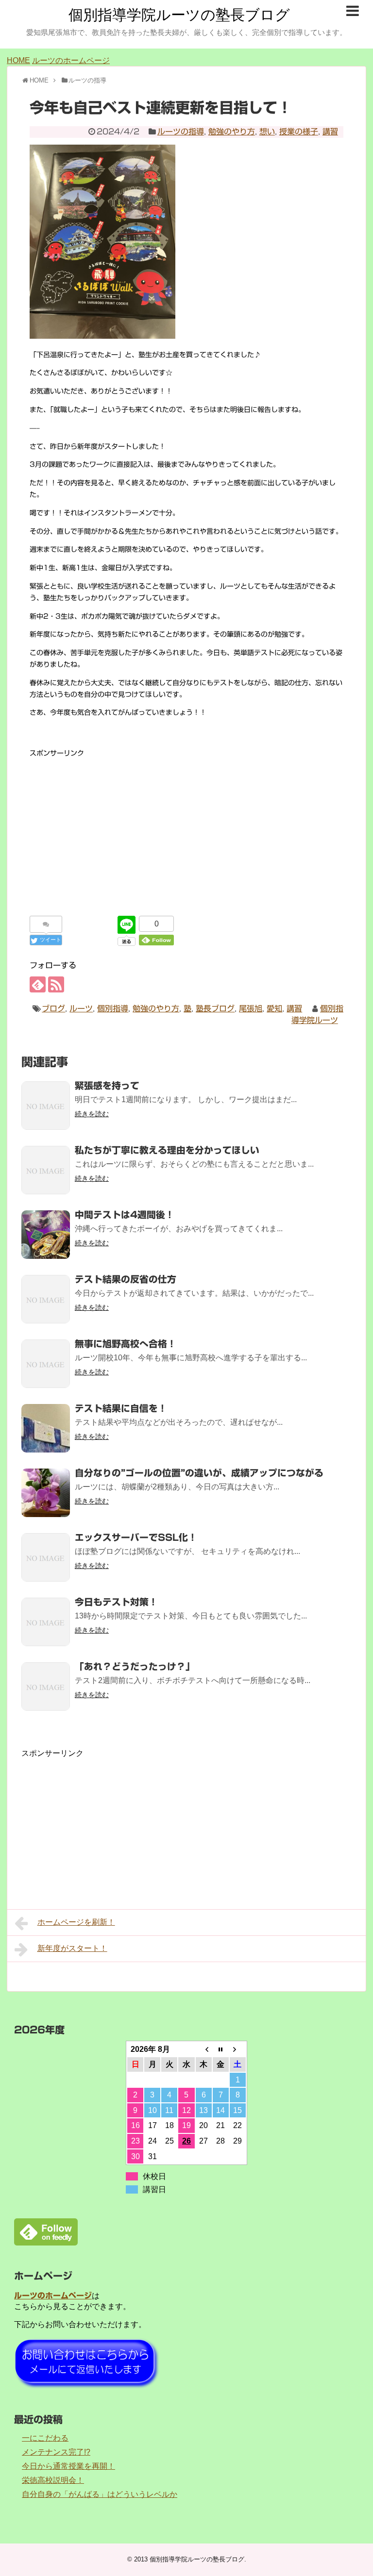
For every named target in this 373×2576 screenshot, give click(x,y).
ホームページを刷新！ (76, 1922)
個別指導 (113, 1008)
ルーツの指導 (181, 132)
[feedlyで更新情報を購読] (38, 984)
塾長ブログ (215, 1008)
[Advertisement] (186, 827)
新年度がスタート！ (72, 1948)
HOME (18, 60)
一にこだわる (45, 2438)
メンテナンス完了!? (56, 2452)
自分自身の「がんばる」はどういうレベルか (100, 2494)
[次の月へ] (238, 2049)
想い (267, 132)
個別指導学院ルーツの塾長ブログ (179, 15)
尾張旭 (251, 1008)
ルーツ (81, 1008)
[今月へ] (221, 2049)
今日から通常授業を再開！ (68, 2466)
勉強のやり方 (232, 132)
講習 (330, 132)
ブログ (53, 1008)
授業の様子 (299, 132)
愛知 (274, 1008)
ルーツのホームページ (71, 60)
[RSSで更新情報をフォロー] (56, 984)
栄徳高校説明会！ (53, 2480)
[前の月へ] (204, 2049)
